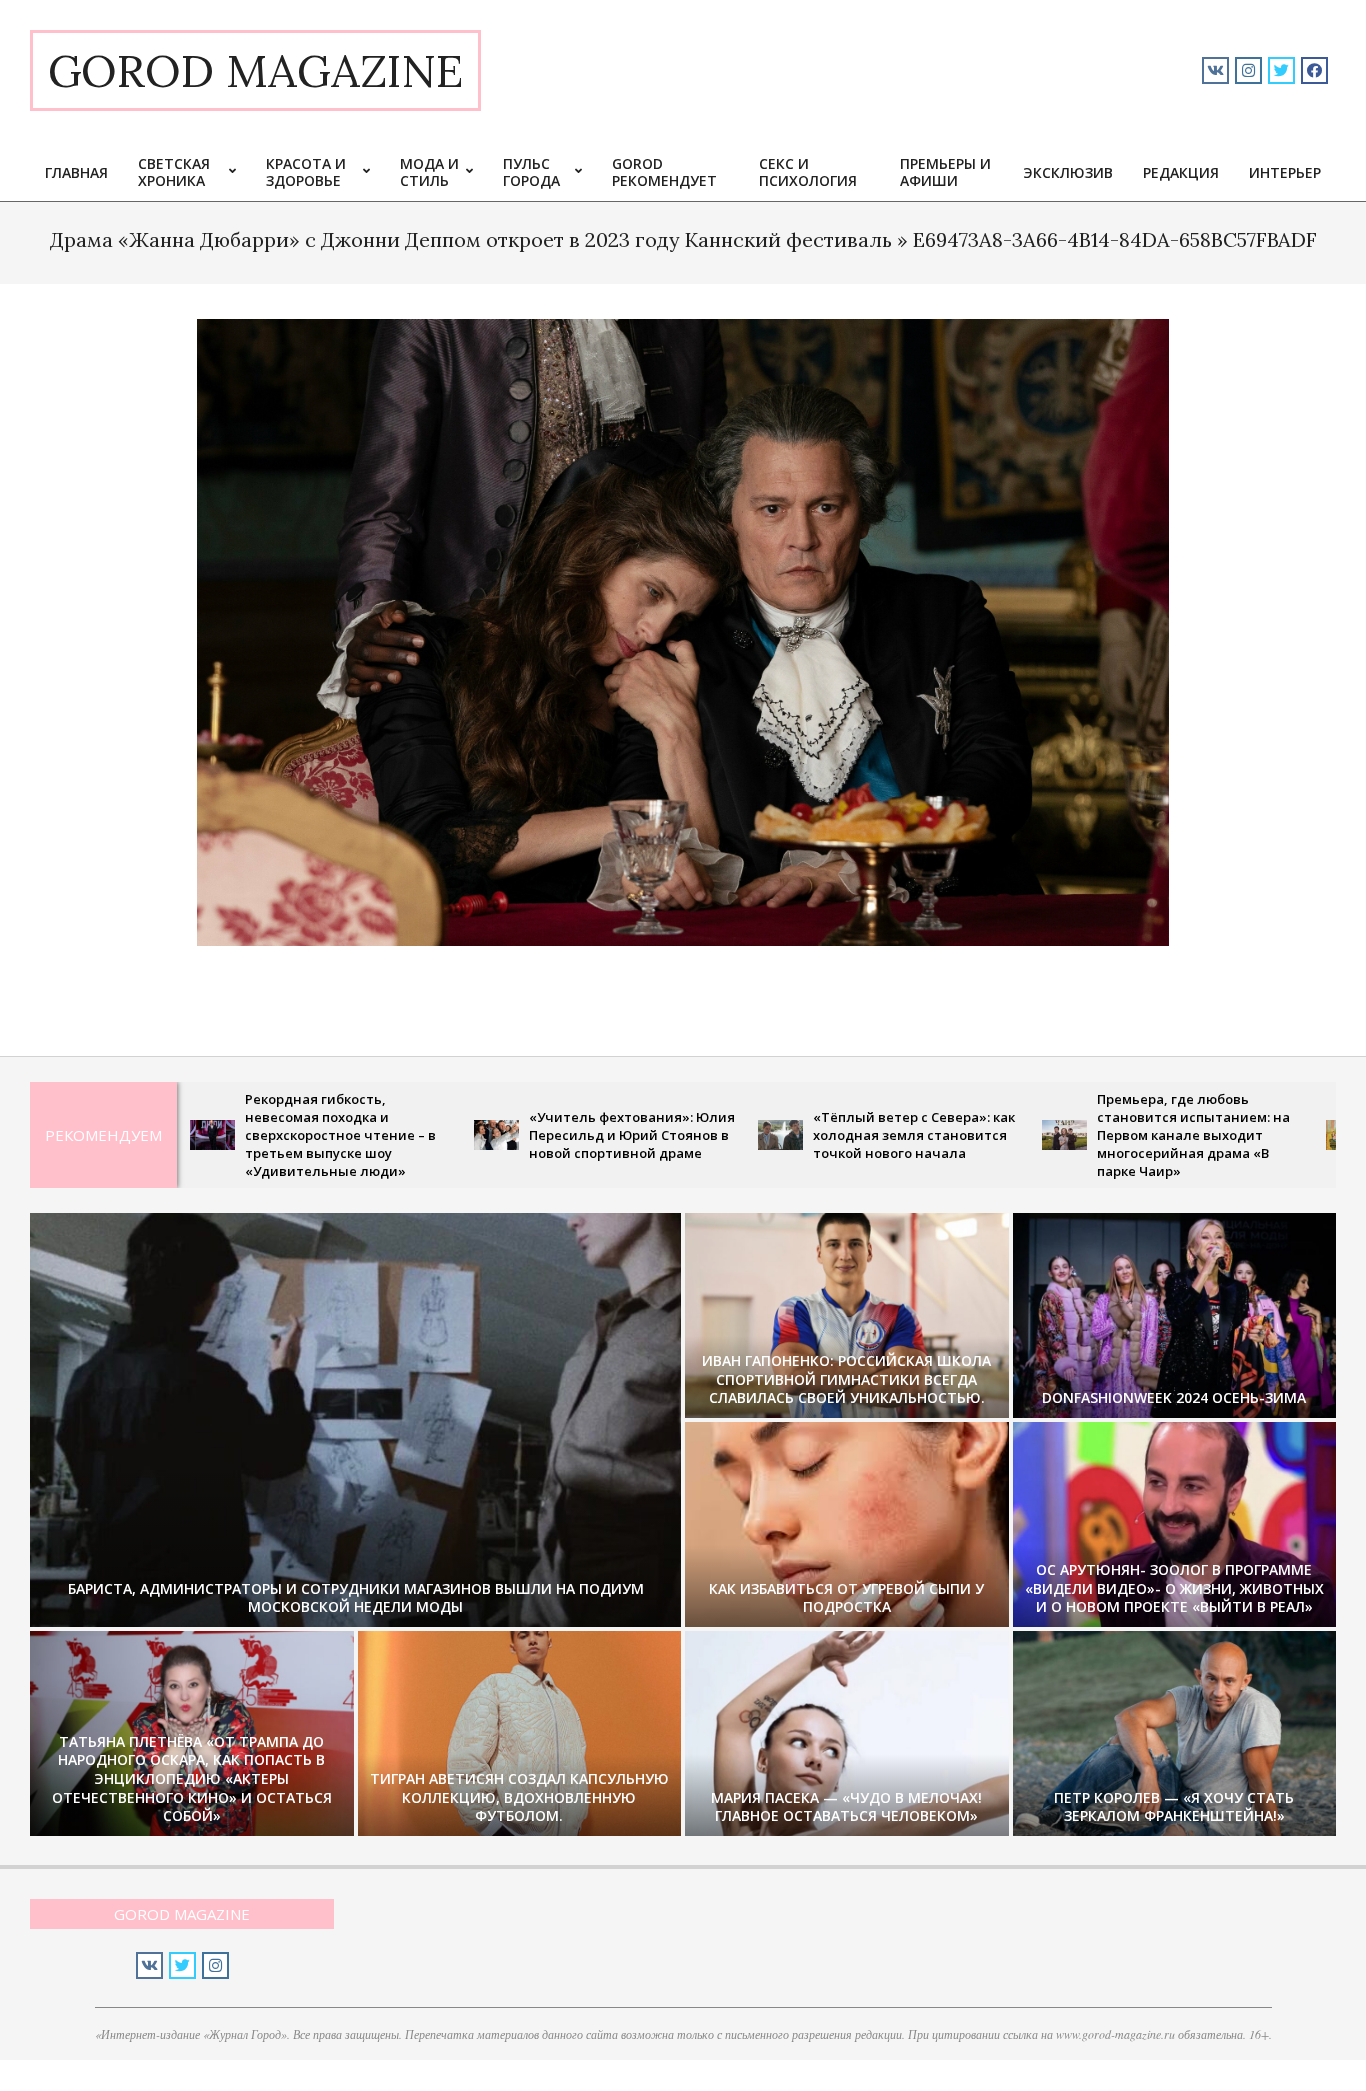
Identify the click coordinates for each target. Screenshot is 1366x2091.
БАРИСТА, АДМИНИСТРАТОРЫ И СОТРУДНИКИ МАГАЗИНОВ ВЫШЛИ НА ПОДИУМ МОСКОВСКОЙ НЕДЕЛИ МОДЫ (356, 1598)
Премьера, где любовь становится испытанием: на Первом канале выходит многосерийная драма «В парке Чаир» (1085, 1135)
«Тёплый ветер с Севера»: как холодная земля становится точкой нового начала (806, 1135)
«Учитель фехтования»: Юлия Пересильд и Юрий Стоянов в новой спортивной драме (524, 1135)
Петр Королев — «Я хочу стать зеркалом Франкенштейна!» (1174, 1807)
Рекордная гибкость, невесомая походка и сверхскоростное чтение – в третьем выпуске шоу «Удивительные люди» (232, 1135)
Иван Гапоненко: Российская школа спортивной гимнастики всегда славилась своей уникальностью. (846, 1379)
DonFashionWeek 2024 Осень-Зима (1174, 1397)
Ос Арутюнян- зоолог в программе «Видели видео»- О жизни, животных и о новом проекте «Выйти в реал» (1174, 1588)
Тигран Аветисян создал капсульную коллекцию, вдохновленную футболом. (519, 1797)
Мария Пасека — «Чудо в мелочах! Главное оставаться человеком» (846, 1807)
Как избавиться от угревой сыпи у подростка (846, 1598)
